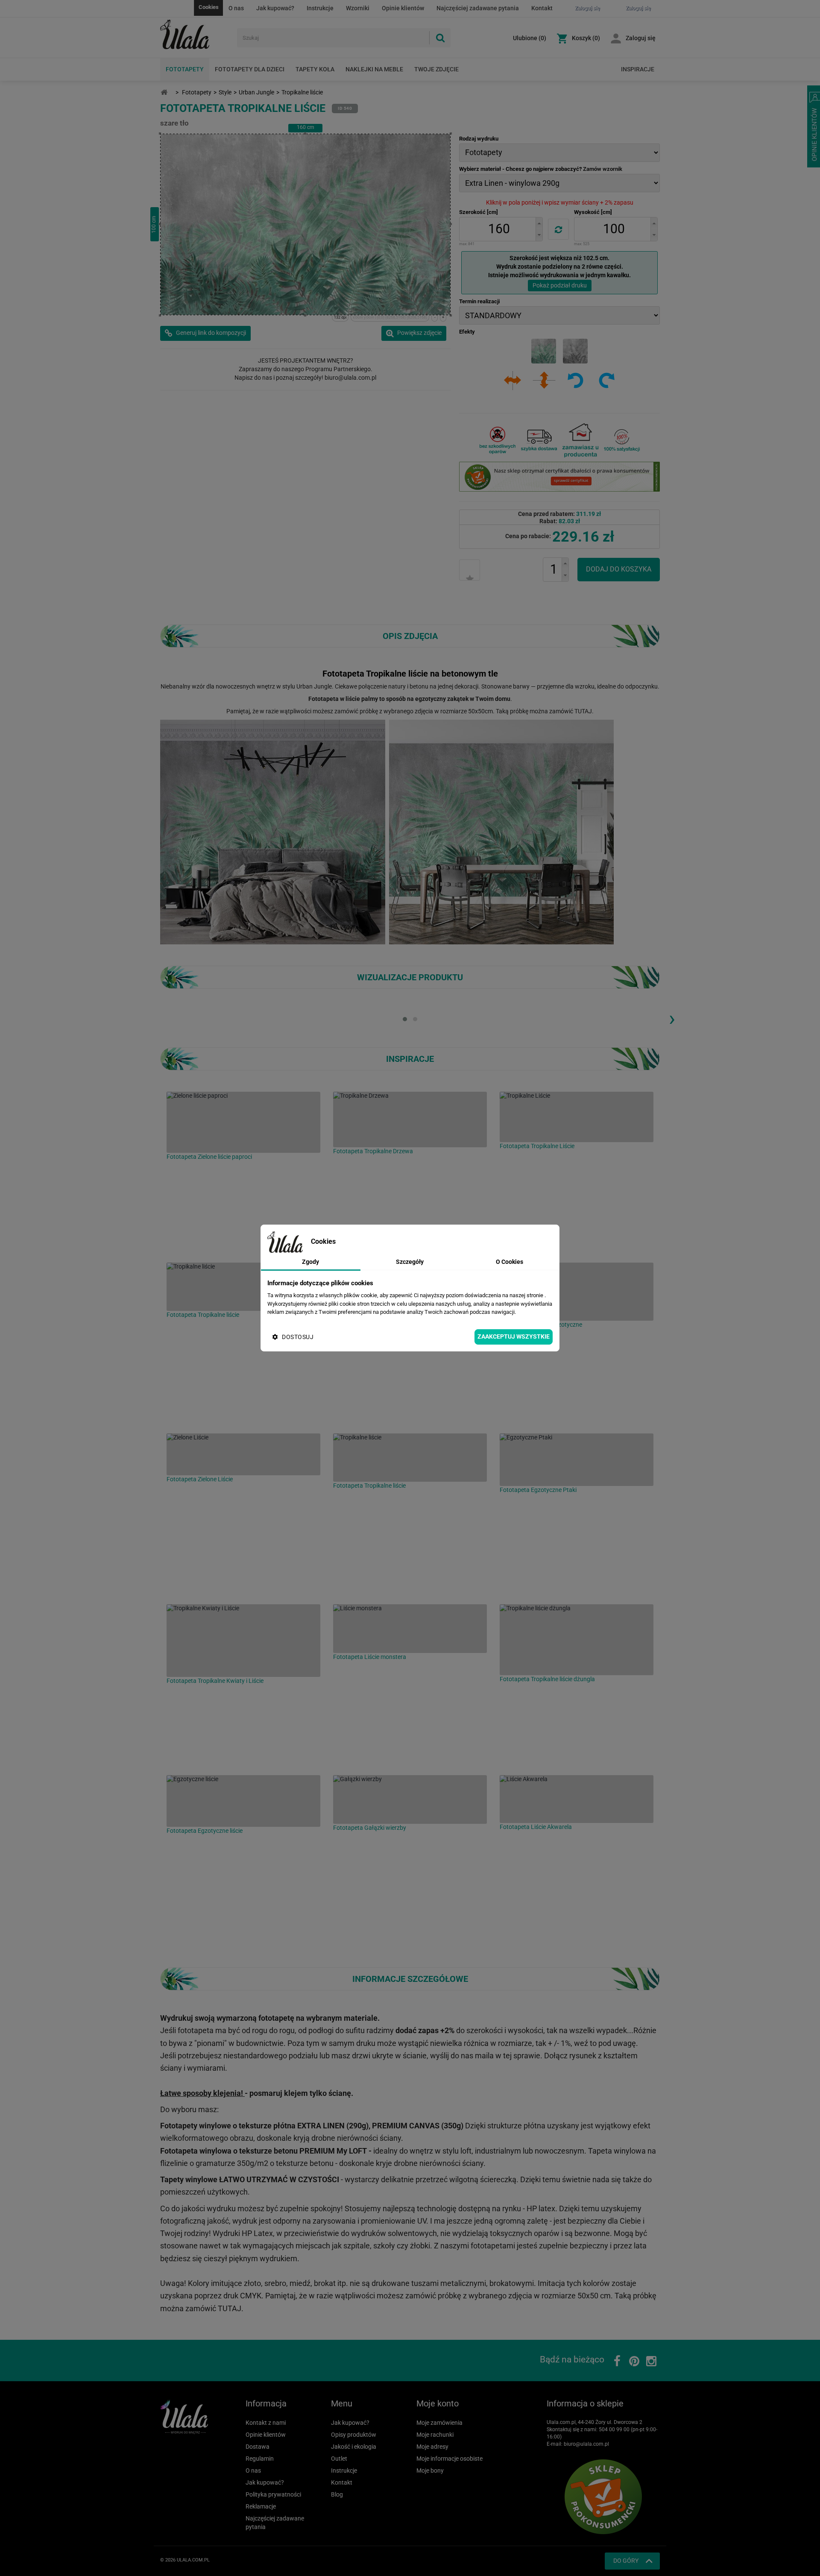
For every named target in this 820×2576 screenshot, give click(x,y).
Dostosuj (298, 1337)
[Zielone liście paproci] (243, 1122)
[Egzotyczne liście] (243, 1801)
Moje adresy (432, 2447)
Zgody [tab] (310, 1262)
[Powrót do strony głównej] (164, 92)
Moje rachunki (435, 2435)
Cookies (209, 7)
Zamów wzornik (603, 169)
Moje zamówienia (439, 2423)
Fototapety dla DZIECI (250, 69)
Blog (337, 2494)
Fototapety (185, 69)
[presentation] (672, 1018)
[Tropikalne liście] (243, 1287)
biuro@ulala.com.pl (586, 2444)
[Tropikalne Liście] (577, 1117)
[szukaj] (440, 38)
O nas (236, 8)
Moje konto (438, 2403)
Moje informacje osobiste (450, 2459)
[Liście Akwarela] (577, 1799)
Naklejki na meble (374, 69)
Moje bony (430, 2470)
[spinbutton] (499, 229)
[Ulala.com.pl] (195, 35)
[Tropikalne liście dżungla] (577, 1640)
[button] (539, 223)
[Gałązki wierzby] (410, 1799)
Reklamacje (261, 2506)
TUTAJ (583, 711)
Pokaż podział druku (560, 285)
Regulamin (260, 2459)
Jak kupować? (275, 8)
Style (225, 92)
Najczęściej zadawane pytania (478, 8)
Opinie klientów (403, 8)
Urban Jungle (256, 92)
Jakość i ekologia (354, 2447)
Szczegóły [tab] (410, 1262)
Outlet (339, 2459)
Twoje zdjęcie (436, 69)
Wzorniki (358, 8)
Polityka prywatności (273, 2494)
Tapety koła (315, 69)
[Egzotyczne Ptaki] (577, 1460)
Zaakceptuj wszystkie (514, 1336)
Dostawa (258, 2447)
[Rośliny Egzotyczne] (577, 1292)
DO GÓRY (626, 2561)
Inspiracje (638, 69)
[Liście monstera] (410, 1629)
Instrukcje (320, 8)
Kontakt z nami (266, 2423)
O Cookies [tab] (510, 1262)
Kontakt (542, 8)
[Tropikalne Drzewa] (410, 1119)
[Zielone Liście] (243, 1454)
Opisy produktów (354, 2435)
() (530, 38)
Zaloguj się (641, 38)
